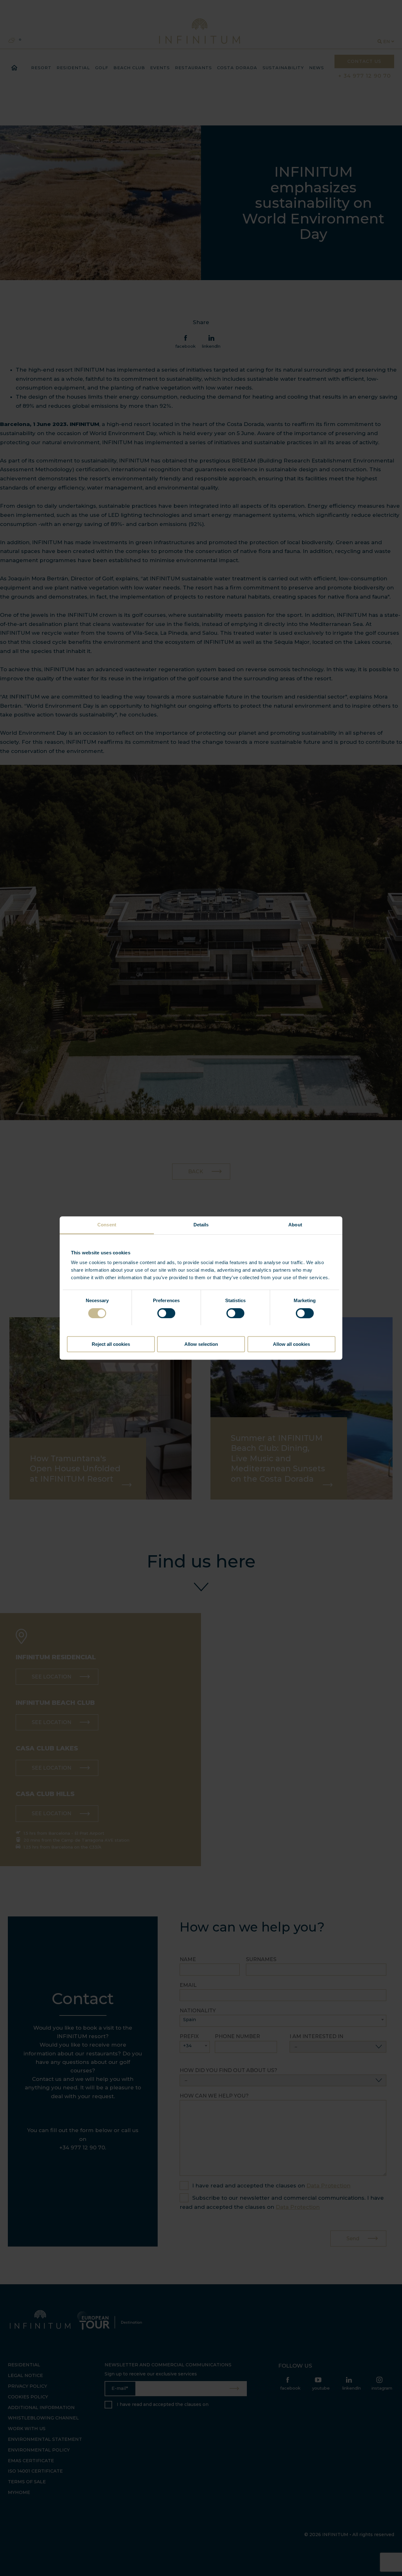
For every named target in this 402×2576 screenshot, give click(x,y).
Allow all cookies (291, 1344)
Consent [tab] (107, 1225)
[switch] (166, 1313)
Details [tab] (201, 1225)
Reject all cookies (111, 1344)
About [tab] (295, 1225)
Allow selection (201, 1344)
